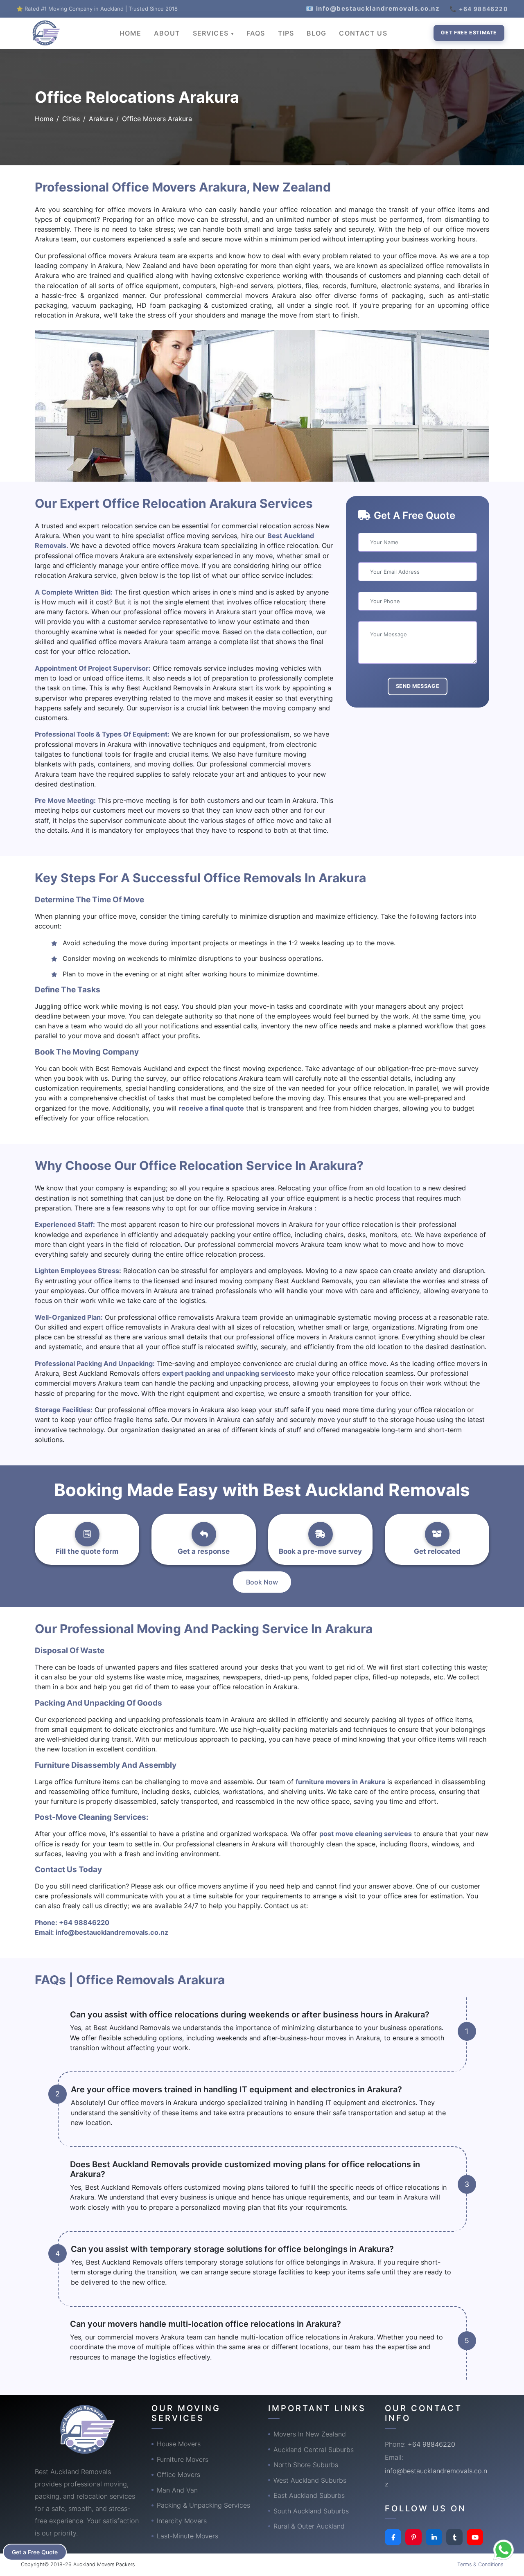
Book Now (262, 1582)
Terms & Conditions (480, 2564)
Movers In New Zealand (310, 2434)
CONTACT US (363, 33)
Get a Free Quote (35, 2552)
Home (44, 119)
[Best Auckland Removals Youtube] (475, 2537)
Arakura (101, 119)
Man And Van (177, 2490)
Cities (71, 119)
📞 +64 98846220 (479, 9)
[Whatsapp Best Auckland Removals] (504, 2550)
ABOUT (167, 33)
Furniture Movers (183, 2459)
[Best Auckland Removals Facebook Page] (393, 2537)
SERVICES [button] (212, 33)
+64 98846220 (84, 1922)
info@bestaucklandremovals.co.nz (112, 1932)
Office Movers (178, 2475)
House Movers (179, 2444)
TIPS (286, 33)
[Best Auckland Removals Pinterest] (413, 2537)
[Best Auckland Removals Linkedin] (434, 2537)
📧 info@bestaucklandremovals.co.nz (373, 8)
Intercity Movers (182, 2521)
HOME (130, 33)
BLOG (316, 33)
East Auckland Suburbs (309, 2495)
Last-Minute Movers (187, 2536)
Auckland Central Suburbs (314, 2450)
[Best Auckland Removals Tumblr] (454, 2537)
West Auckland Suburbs (310, 2480)
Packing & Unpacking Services (203, 2505)
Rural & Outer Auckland (309, 2526)
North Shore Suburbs (306, 2465)
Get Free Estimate (469, 33)
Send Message (418, 686)
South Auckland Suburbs (311, 2511)
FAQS (256, 33)
